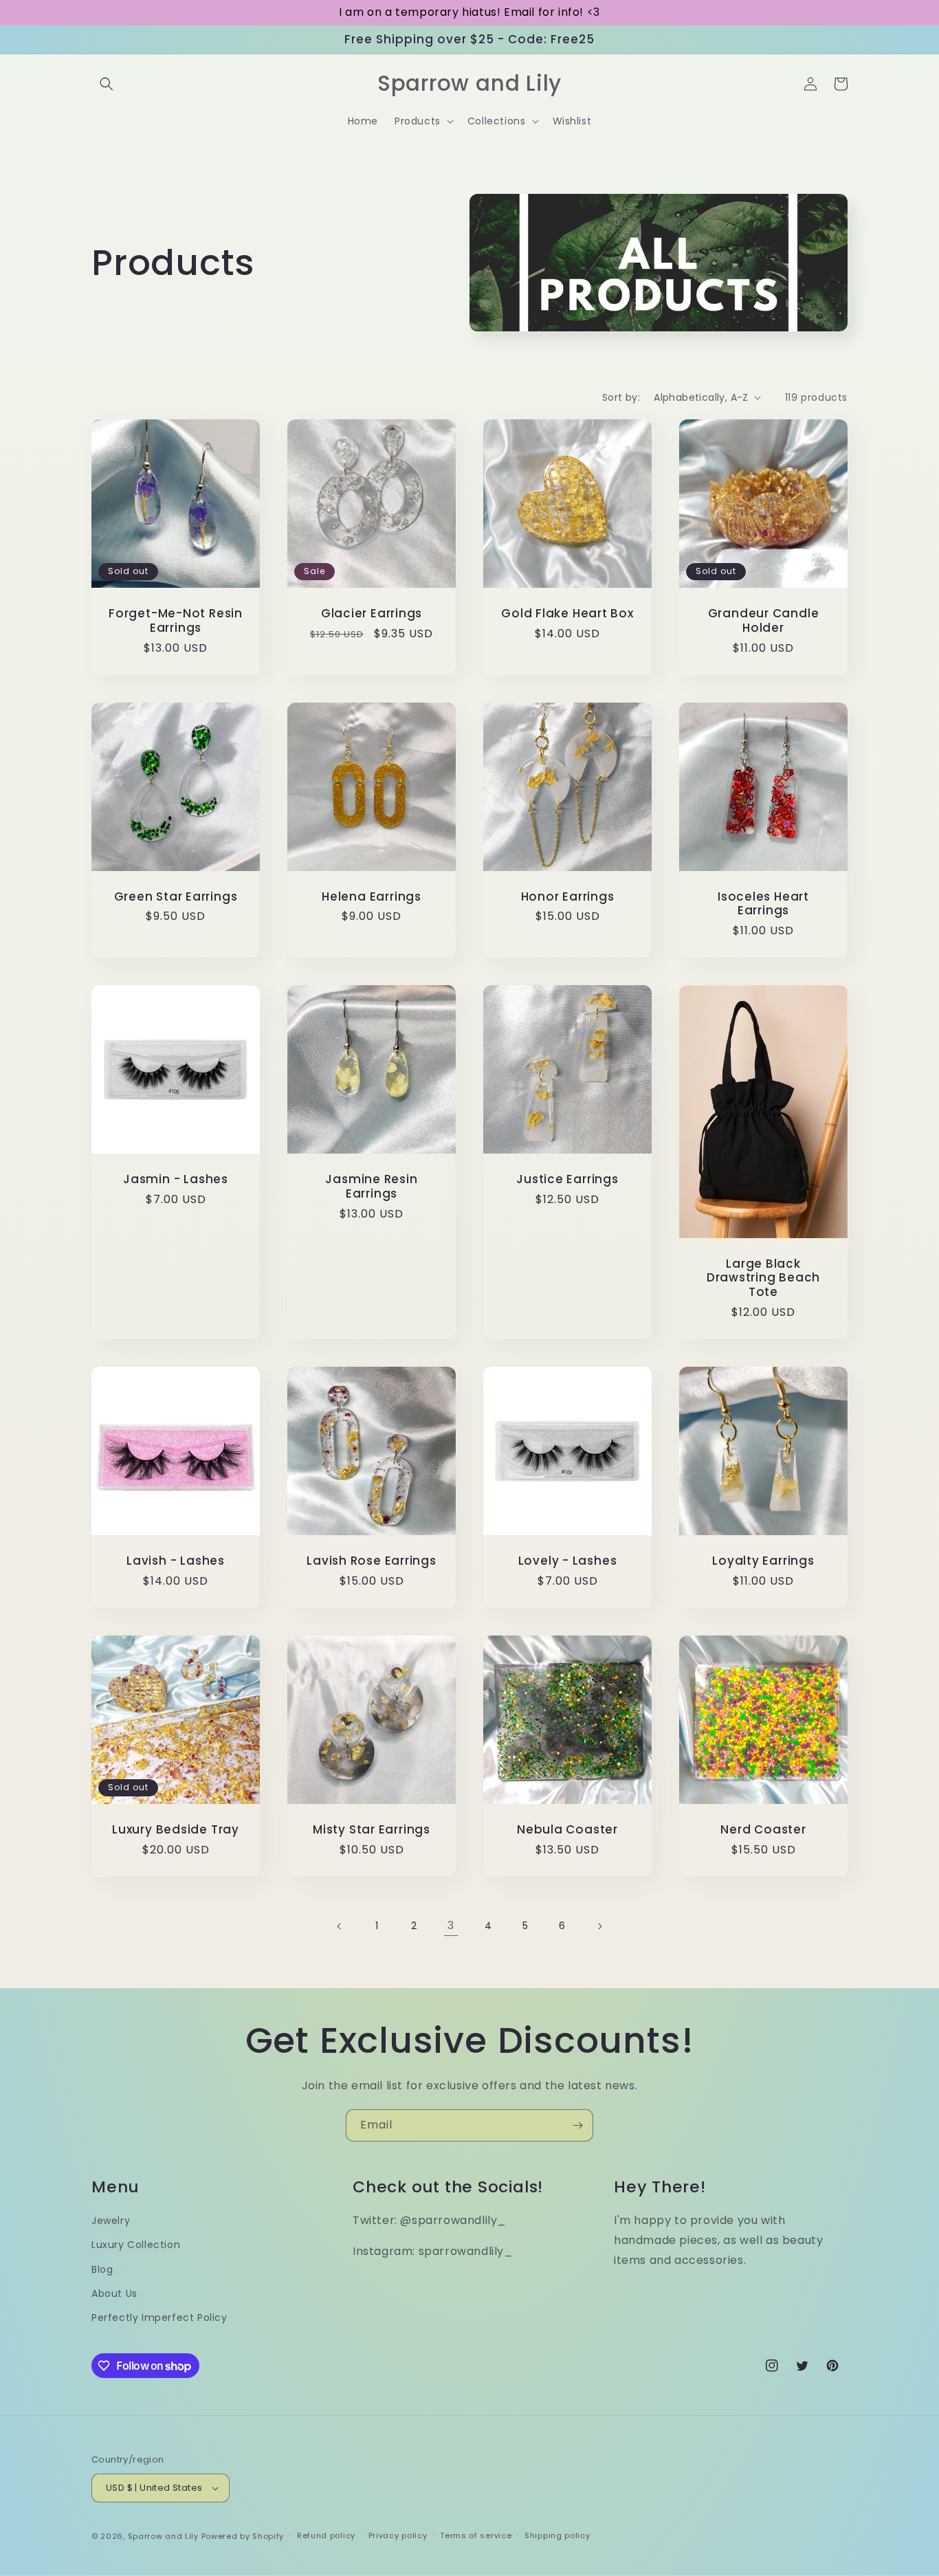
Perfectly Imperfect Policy (159, 2318)
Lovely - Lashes (568, 1561)
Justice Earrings (567, 1179)
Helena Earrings (372, 897)
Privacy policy (398, 2535)
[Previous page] (340, 1926)
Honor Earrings (568, 897)
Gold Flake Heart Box (567, 614)
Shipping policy (557, 2535)
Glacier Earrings (372, 614)
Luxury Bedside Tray (176, 1830)
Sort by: (621, 397)
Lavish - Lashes (176, 1561)
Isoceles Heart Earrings (763, 904)
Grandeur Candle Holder (764, 621)
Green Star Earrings (176, 897)
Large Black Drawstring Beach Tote (763, 1278)
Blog (102, 2269)
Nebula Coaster (567, 1830)
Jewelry (111, 2221)
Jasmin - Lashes (176, 1179)
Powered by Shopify (243, 2536)
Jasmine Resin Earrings (371, 1187)
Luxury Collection (136, 2245)
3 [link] (451, 1925)
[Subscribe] (577, 2125)
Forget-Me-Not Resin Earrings (176, 621)
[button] (107, 84)
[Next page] (599, 1926)
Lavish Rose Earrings (372, 1561)
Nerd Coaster (763, 1830)
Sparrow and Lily (163, 2536)
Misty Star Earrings (372, 1830)
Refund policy (326, 2535)
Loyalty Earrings (763, 1561)
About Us (114, 2293)
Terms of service (476, 2535)
